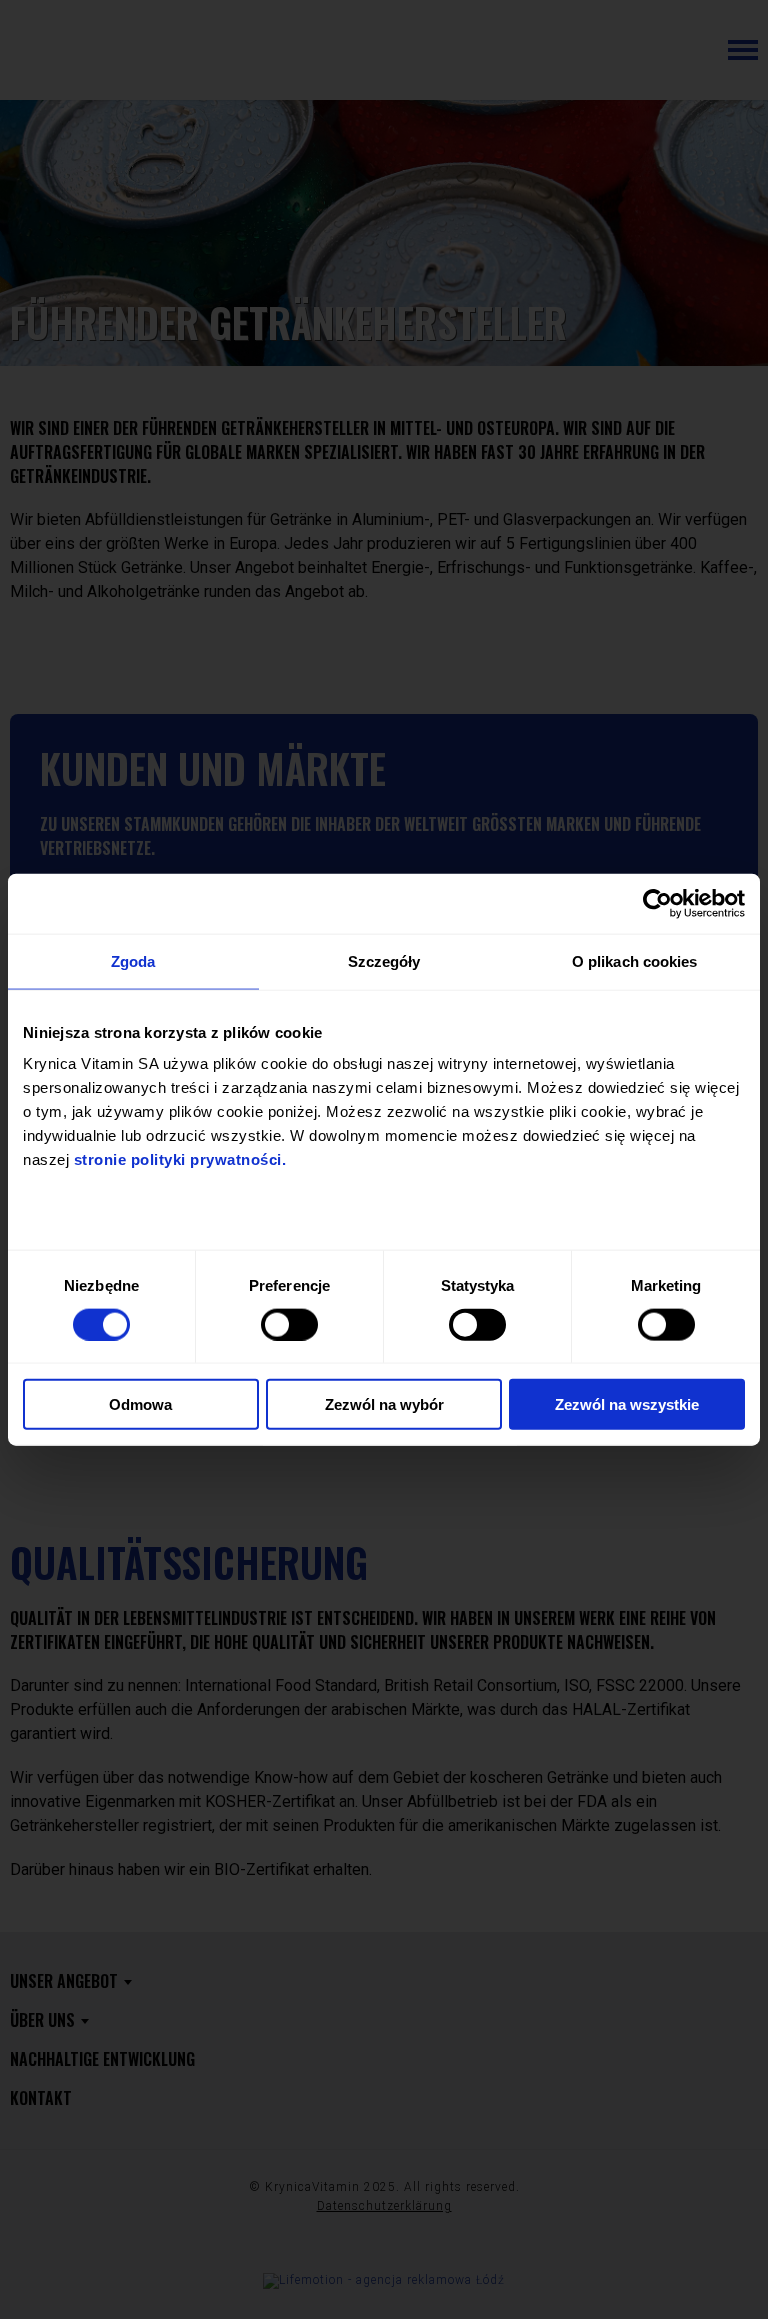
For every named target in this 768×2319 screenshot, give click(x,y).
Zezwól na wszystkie (627, 1404)
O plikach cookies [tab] (635, 960)
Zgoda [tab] (133, 960)
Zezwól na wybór (384, 1404)
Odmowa (140, 1404)
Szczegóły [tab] (384, 960)
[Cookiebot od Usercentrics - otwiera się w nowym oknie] (657, 903)
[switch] (289, 1324)
